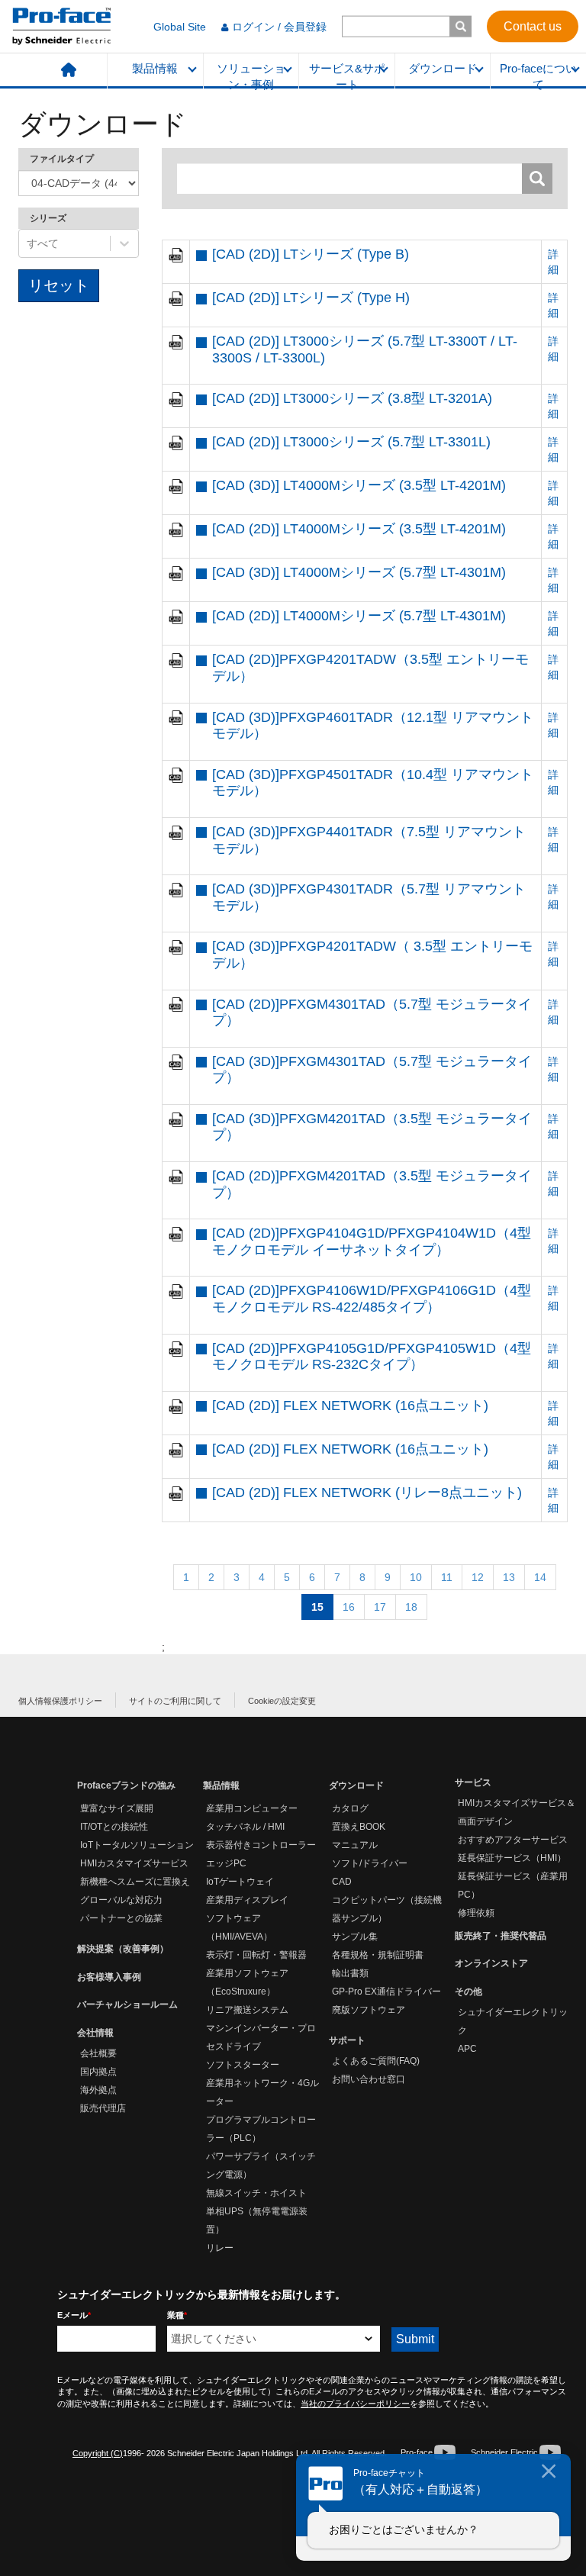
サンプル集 (355, 1937)
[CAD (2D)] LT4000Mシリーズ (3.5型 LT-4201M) (359, 529)
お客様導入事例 (109, 1977)
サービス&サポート (347, 76)
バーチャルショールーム (127, 2004)
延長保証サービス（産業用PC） (513, 1885)
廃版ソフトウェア (369, 2010)
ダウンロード (443, 69)
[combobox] (28, 243)
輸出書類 (350, 1973)
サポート (347, 2040)
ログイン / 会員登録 (279, 27)
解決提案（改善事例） (123, 1949)
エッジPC (226, 1863)
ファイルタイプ (62, 159)
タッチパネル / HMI (245, 1827)
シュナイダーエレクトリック (513, 2021)
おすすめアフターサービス (513, 1840)
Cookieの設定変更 (282, 1701)
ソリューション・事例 (251, 76)
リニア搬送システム (247, 2010)
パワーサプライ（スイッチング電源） (261, 2165)
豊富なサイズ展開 (117, 1808)
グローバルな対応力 (121, 1900)
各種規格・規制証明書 (378, 1955)
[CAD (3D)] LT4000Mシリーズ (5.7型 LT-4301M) (359, 572)
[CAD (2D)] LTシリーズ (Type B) (311, 254)
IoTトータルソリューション (137, 1845)
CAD (342, 1882)
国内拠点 (98, 2072)
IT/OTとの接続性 (114, 1827)
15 (317, 1607)
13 (509, 1577)
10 (416, 1577)
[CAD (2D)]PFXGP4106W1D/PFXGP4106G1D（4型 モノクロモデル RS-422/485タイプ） (372, 1299)
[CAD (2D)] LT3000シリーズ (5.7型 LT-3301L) (351, 442)
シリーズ (48, 218)
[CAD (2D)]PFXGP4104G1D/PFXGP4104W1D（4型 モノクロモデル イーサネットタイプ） (372, 1241)
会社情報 (95, 2033)
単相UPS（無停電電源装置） (257, 2220)
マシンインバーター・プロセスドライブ (261, 2037)
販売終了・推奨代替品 (501, 1936)
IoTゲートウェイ (240, 1882)
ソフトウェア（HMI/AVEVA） (239, 1927)
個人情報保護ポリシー (60, 1701)
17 (380, 1607)
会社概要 (98, 2053)
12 (478, 1577)
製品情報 (155, 69)
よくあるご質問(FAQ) (376, 2061)
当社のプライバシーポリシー (355, 2404)
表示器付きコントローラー (261, 1845)
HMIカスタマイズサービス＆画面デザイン (517, 1812)
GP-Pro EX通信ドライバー (386, 1992)
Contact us (533, 26)
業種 (177, 2315)
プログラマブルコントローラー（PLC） (261, 2129)
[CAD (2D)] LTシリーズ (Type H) (311, 298)
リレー (220, 2248)
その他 (468, 1992)
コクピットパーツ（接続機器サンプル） (387, 1909)
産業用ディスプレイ (247, 1900)
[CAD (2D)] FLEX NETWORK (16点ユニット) (350, 1406)
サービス (473, 1782)
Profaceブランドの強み (126, 1785)
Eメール (74, 2315)
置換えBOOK (359, 1827)
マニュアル (355, 1845)
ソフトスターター (243, 2065)
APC (467, 2049)
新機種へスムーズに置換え (135, 1882)
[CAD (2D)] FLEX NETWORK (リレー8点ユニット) (367, 1492)
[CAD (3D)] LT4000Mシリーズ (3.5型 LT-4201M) (359, 485)
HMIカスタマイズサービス (134, 1863)
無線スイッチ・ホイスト (256, 2193)
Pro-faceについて (538, 76)
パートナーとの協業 (121, 1918)
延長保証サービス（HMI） (512, 1858)
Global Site (180, 27)
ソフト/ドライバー (370, 1863)
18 (411, 1607)
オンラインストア (491, 1963)
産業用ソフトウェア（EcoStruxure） (247, 1982)
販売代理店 (103, 2108)
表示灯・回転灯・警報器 (256, 1955)
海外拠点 (98, 2090)
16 (349, 1607)
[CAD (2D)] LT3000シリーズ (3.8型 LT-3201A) (352, 398)
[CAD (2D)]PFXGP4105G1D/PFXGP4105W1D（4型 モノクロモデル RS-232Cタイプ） (372, 1357)
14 (540, 1577)
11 (447, 1577)
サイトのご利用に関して (175, 1701)
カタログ (350, 1808)
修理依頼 (476, 1913)
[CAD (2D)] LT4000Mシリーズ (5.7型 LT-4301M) (359, 616)
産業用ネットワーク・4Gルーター (262, 2092)
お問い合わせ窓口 (369, 2079)
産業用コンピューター (252, 1808)
